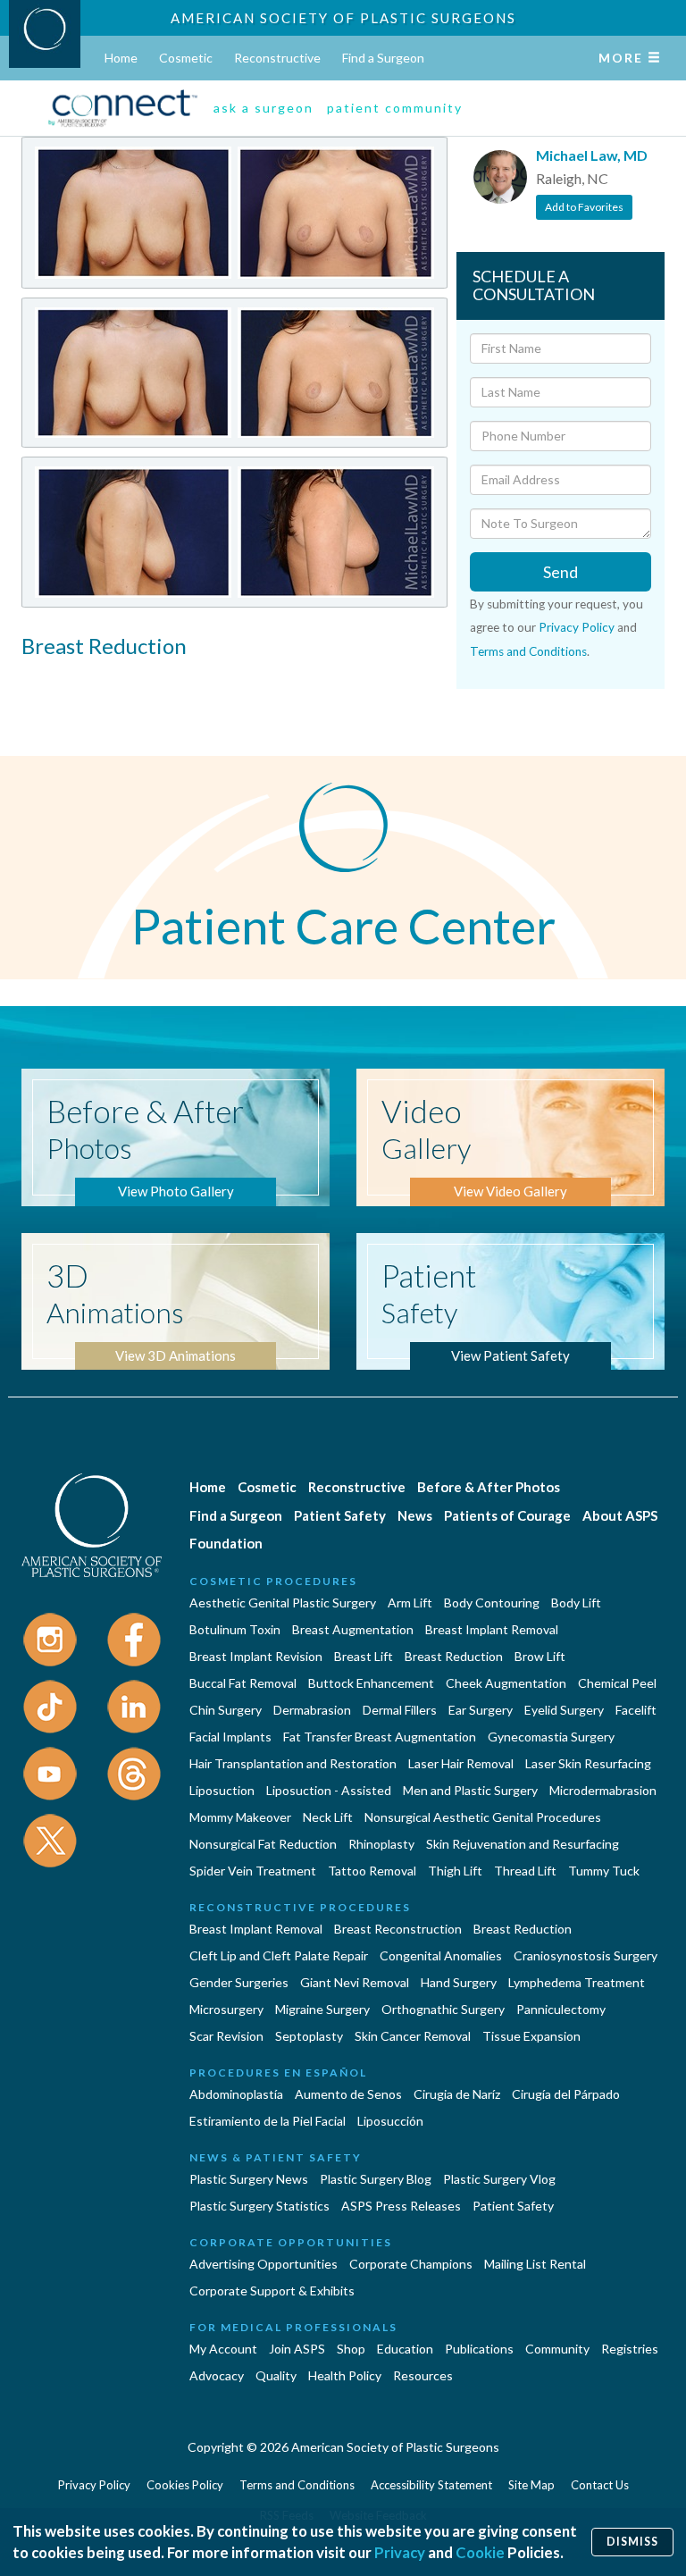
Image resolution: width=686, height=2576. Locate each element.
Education (405, 2349)
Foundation (226, 1543)
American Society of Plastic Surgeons (343, 18)
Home (121, 58)
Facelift (636, 1710)
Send (561, 572)
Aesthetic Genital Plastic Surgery (283, 1603)
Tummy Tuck (604, 1871)
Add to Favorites (584, 207)
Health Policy (345, 2375)
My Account (223, 2349)
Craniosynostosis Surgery (586, 1955)
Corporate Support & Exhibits (272, 2291)
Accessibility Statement (431, 2485)
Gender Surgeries (239, 1982)
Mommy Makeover (240, 1817)
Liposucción (390, 2121)
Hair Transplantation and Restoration (293, 1763)
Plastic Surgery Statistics (259, 2206)
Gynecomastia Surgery (551, 1737)
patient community (395, 108)
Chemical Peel (617, 1683)
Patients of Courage (507, 1515)
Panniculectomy (561, 2009)
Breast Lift (364, 1656)
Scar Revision (226, 2036)
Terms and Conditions (528, 651)
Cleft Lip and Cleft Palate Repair (279, 1955)
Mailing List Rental (535, 2264)
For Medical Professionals (293, 2327)
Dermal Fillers (400, 1710)
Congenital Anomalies (441, 1955)
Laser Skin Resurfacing (588, 1763)
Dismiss (632, 2542)
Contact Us (600, 2485)
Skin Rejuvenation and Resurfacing (523, 1844)
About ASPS (620, 1515)
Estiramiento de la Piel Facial (268, 2121)
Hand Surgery (459, 1982)
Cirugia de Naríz (457, 2094)
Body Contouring (492, 1603)
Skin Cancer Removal (413, 2036)
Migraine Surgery (322, 2009)
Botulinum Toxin (235, 1629)
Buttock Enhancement (371, 1683)
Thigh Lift (455, 1871)
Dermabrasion (312, 1710)
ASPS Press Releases (401, 2206)
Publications (479, 2349)
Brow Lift (540, 1656)
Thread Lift (525, 1871)
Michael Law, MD (592, 155)
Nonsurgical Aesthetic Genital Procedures (483, 1817)
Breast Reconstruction (398, 1929)
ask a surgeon (264, 108)
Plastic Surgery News (249, 2179)
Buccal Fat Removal (243, 1683)
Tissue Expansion (531, 2036)
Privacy (400, 2552)
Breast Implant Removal (492, 1629)
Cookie (480, 2552)
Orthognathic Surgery (443, 2009)
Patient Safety (340, 1515)
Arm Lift (410, 1603)
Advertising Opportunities (264, 2264)
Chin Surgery (226, 1710)
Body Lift (576, 1603)
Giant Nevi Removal (355, 1982)
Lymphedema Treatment (577, 1982)
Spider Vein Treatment (253, 1871)
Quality (276, 2375)
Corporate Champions (411, 2264)
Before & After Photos (489, 1487)
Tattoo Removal (372, 1871)
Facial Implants (230, 1737)
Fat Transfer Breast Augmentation (380, 1737)
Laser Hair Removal (461, 1763)
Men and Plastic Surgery (470, 1790)
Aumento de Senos (348, 2094)
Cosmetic (186, 58)
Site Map (531, 2485)
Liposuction (222, 1790)
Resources (423, 2375)
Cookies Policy (185, 2485)
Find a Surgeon (383, 58)
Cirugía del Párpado (566, 2094)
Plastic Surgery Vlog (499, 2179)
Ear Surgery (481, 1710)
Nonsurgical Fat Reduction (263, 1844)
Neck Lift (328, 1817)
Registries (630, 2349)
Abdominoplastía (236, 2094)
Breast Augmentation (353, 1629)
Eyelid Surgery (564, 1710)
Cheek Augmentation (506, 1683)
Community (557, 2349)
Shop (351, 2349)
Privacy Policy (577, 627)
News (415, 1515)
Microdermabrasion (603, 1790)
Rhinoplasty (381, 1844)
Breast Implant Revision (256, 1656)
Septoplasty (309, 2036)
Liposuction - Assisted (329, 1790)
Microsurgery (226, 2009)
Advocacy (217, 2375)
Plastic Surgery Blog (376, 2179)
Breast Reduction (454, 1656)
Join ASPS (297, 2349)
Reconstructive (277, 58)
